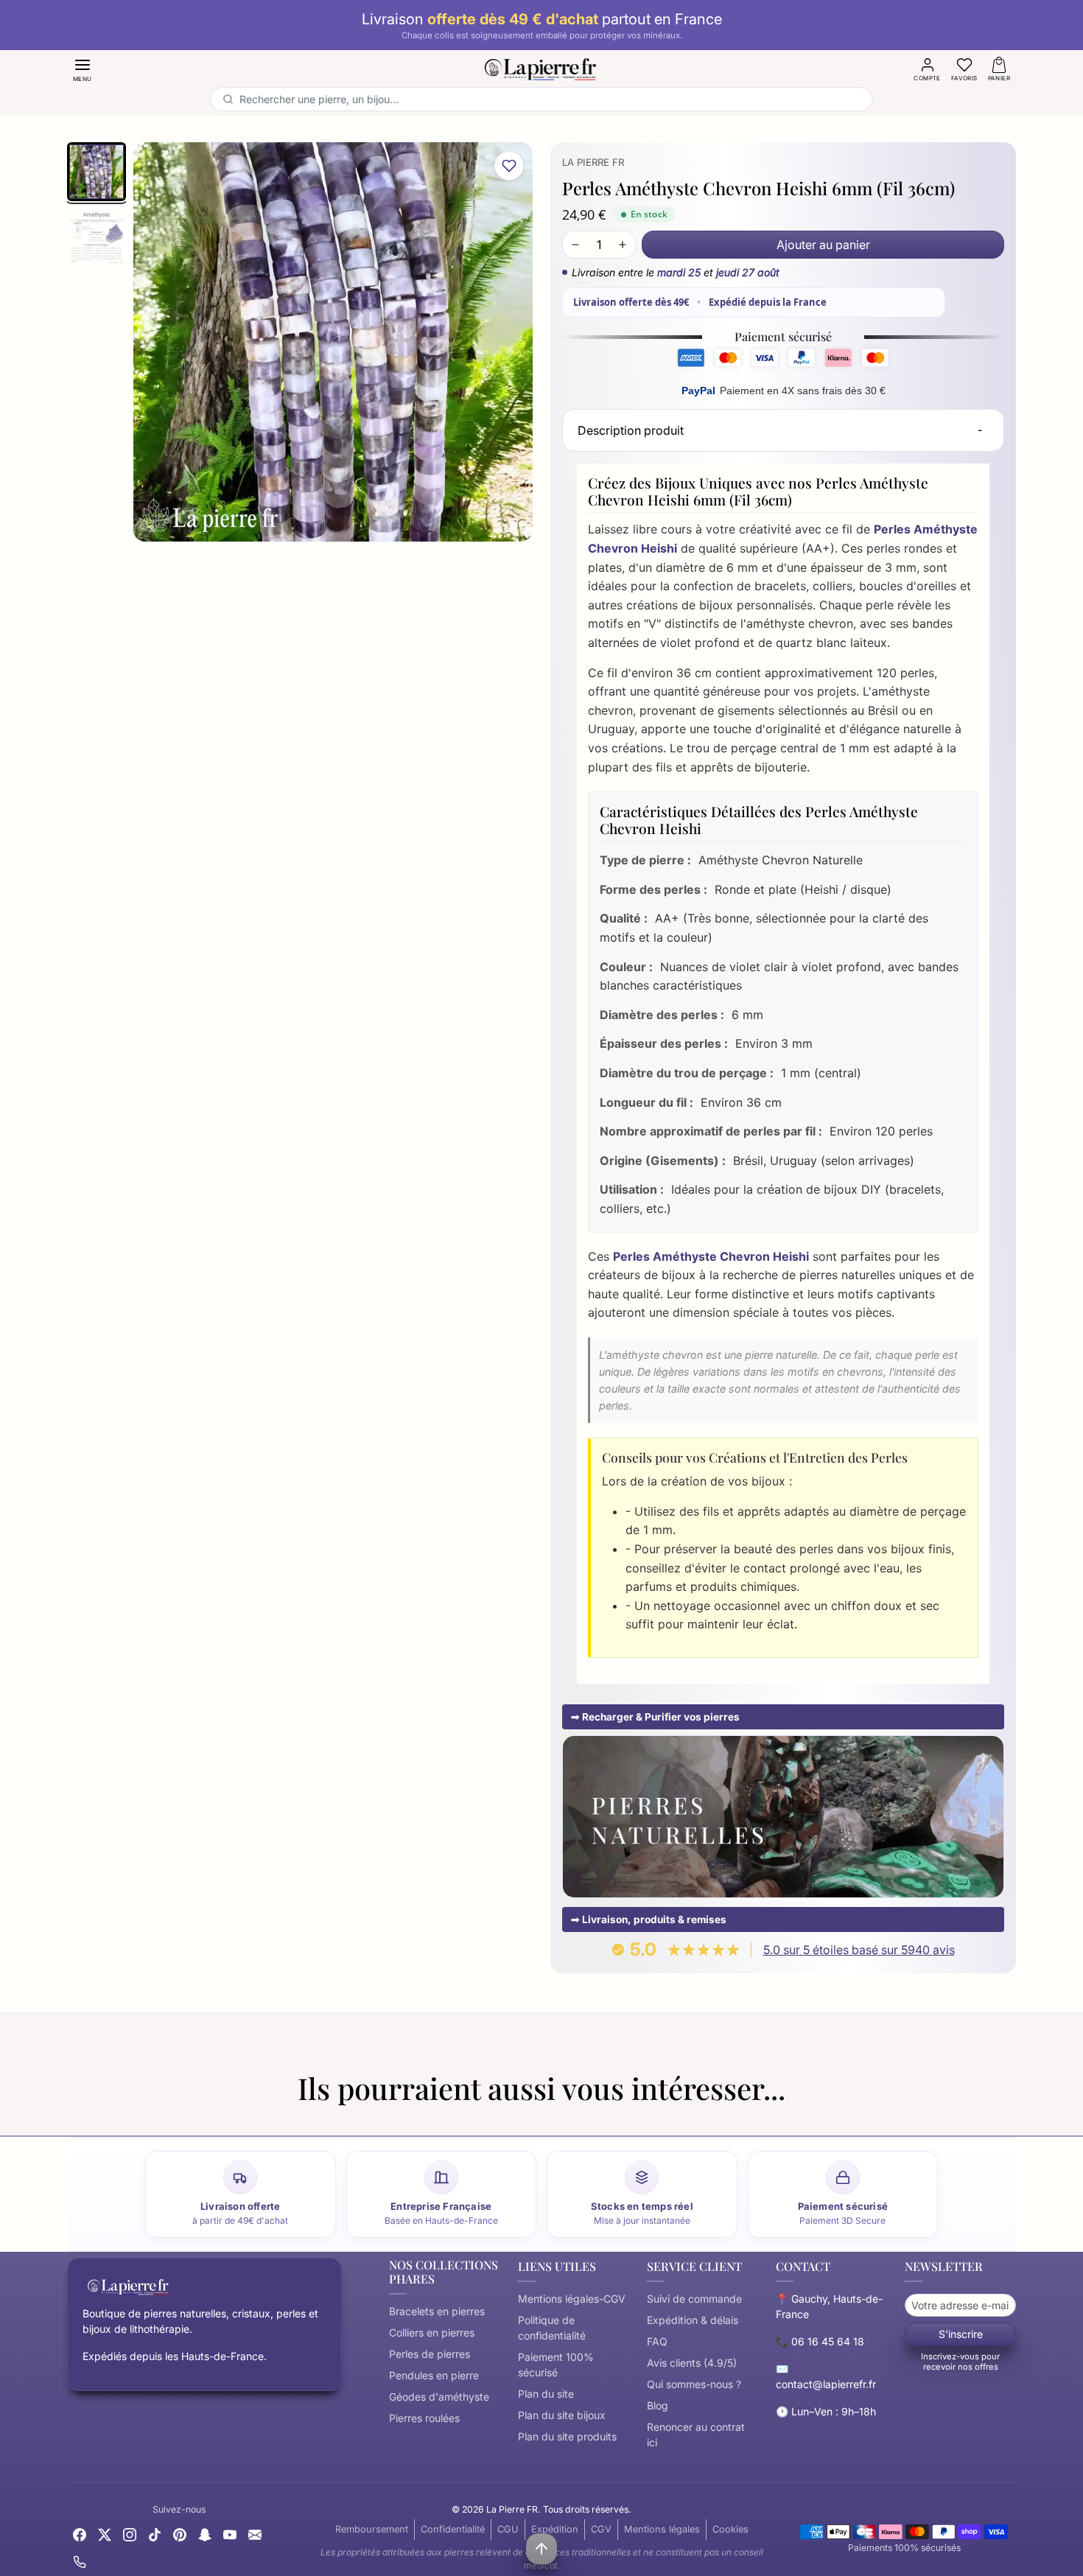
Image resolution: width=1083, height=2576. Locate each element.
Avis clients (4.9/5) (692, 2363)
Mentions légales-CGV (572, 2299)
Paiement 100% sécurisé (556, 2365)
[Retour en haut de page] (541, 2549)
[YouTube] (230, 2534)
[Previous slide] (67, 2118)
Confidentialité (453, 2529)
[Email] (255, 2534)
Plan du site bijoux (562, 2415)
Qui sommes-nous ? (694, 2384)
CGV (601, 2529)
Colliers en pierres (432, 2332)
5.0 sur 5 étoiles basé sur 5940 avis (859, 1950)
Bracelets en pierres (437, 2311)
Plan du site (546, 2394)
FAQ (657, 2341)
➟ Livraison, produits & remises (649, 1919)
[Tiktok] (155, 2534)
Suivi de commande (694, 2299)
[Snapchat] (205, 2534)
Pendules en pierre (434, 2375)
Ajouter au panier (823, 245)
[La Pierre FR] (541, 67)
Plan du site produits (567, 2436)
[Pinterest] (180, 2534)
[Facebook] (80, 2534)
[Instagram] (130, 2534)
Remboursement (372, 2529)
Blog (658, 2405)
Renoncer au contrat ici (696, 2435)
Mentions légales (662, 2529)
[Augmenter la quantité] (623, 245)
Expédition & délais (693, 2320)
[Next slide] (1016, 2118)
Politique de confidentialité (552, 2328)
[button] (83, 69)
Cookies (730, 2529)
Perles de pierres (430, 2354)
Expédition (555, 2529)
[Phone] (80, 2561)
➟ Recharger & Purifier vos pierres (655, 1717)
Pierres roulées (424, 2418)
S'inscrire (961, 2334)
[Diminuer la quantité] (575, 245)
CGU (508, 2529)
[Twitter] (105, 2534)
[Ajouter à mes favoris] (509, 166)
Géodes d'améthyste (439, 2397)
